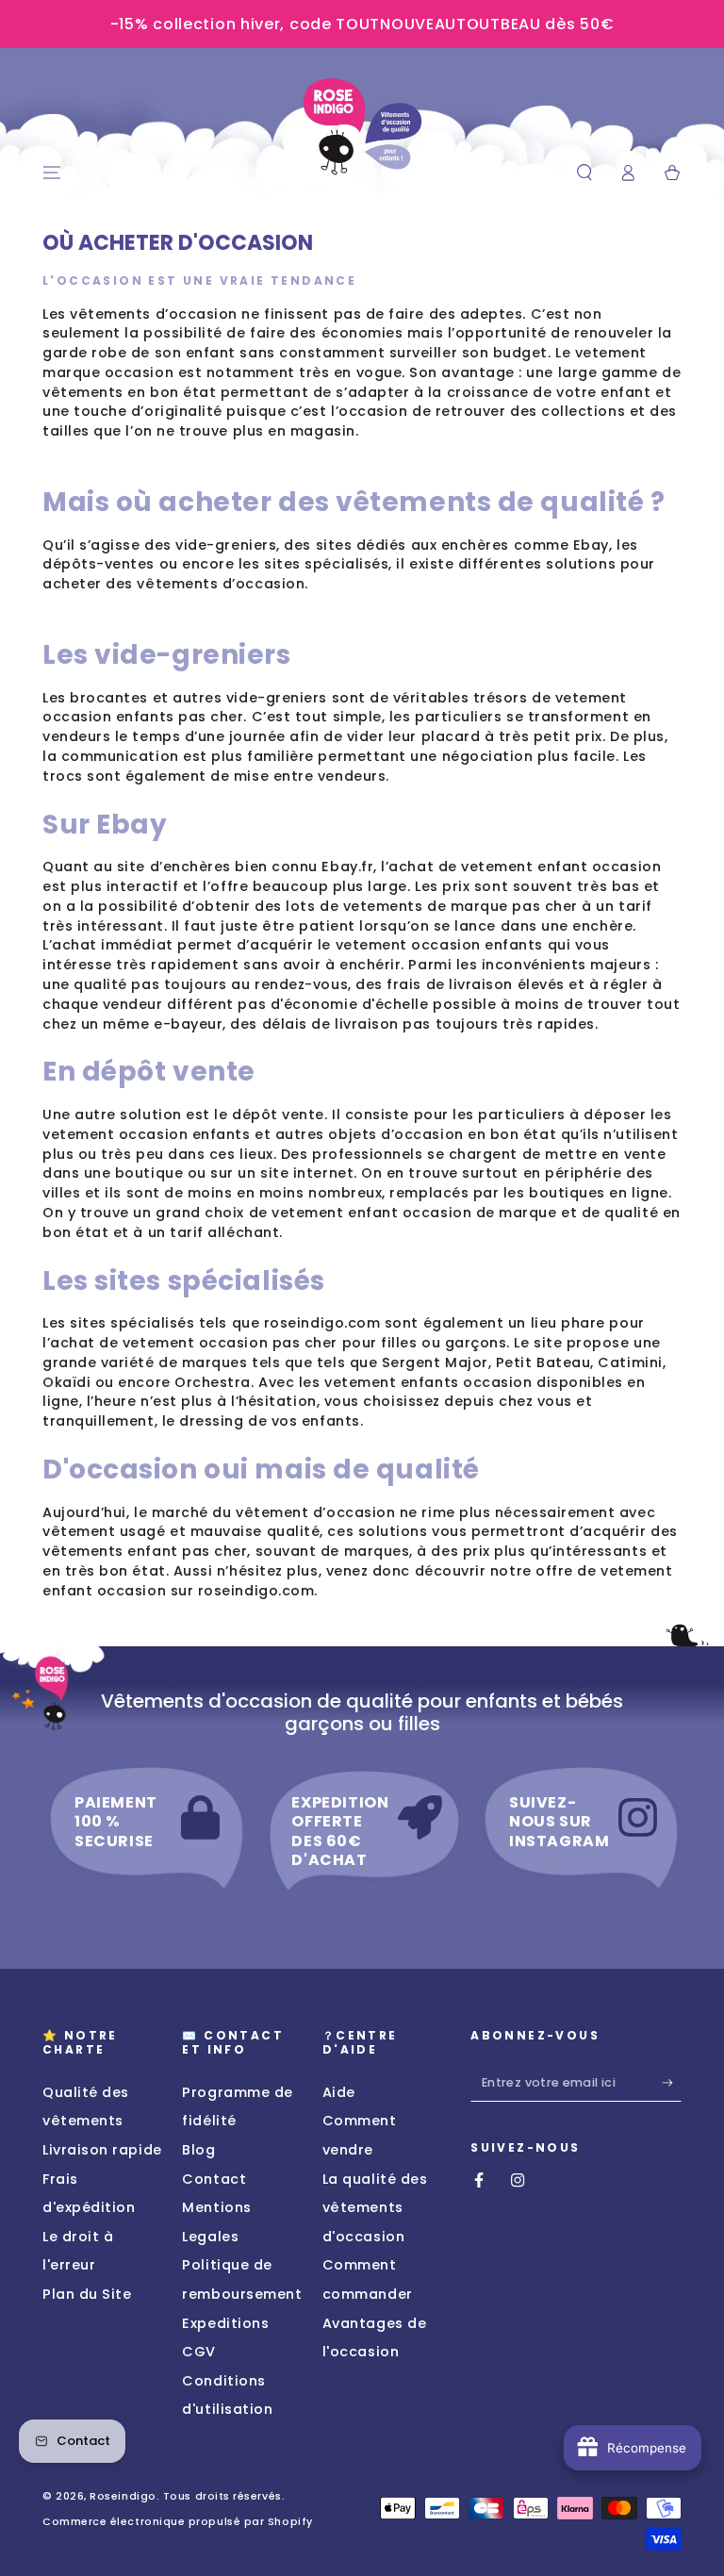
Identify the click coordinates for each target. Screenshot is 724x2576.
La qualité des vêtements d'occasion (375, 2208)
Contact (214, 2179)
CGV (199, 2352)
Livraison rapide (102, 2150)
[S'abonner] (672, 2083)
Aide (339, 2092)
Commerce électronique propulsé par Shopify (178, 2522)
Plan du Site (87, 2294)
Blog (198, 2150)
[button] (584, 173)
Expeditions (225, 2323)
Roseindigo (123, 2496)
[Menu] (52, 173)
